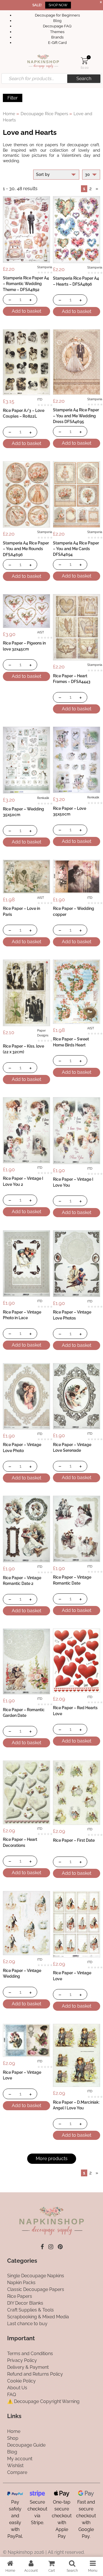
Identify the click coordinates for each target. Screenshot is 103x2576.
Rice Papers (20, 2297)
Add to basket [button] (26, 311)
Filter (13, 98)
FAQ (12, 2395)
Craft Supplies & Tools (30, 2310)
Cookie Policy (21, 2381)
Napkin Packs (21, 2283)
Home (9, 114)
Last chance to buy (27, 2324)
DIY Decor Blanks (25, 2303)
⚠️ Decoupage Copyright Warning (43, 2401)
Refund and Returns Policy (35, 2374)
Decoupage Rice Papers (44, 114)
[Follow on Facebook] (42, 2247)
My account (20, 2459)
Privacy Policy (22, 2360)
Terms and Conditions (30, 2354)
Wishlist (15, 2466)
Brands (57, 37)
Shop (13, 2438)
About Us (17, 2388)
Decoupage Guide (26, 2445)
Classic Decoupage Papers (36, 2290)
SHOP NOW (58, 5)
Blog (57, 21)
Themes (57, 32)
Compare (17, 2472)
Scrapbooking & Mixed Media (38, 2317)
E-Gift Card (57, 43)
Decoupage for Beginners (57, 15)
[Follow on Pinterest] (60, 2247)
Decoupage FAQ (57, 26)
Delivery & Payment (28, 2367)
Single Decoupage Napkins (36, 2276)
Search (84, 79)
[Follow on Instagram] (51, 2247)
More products (52, 2159)
